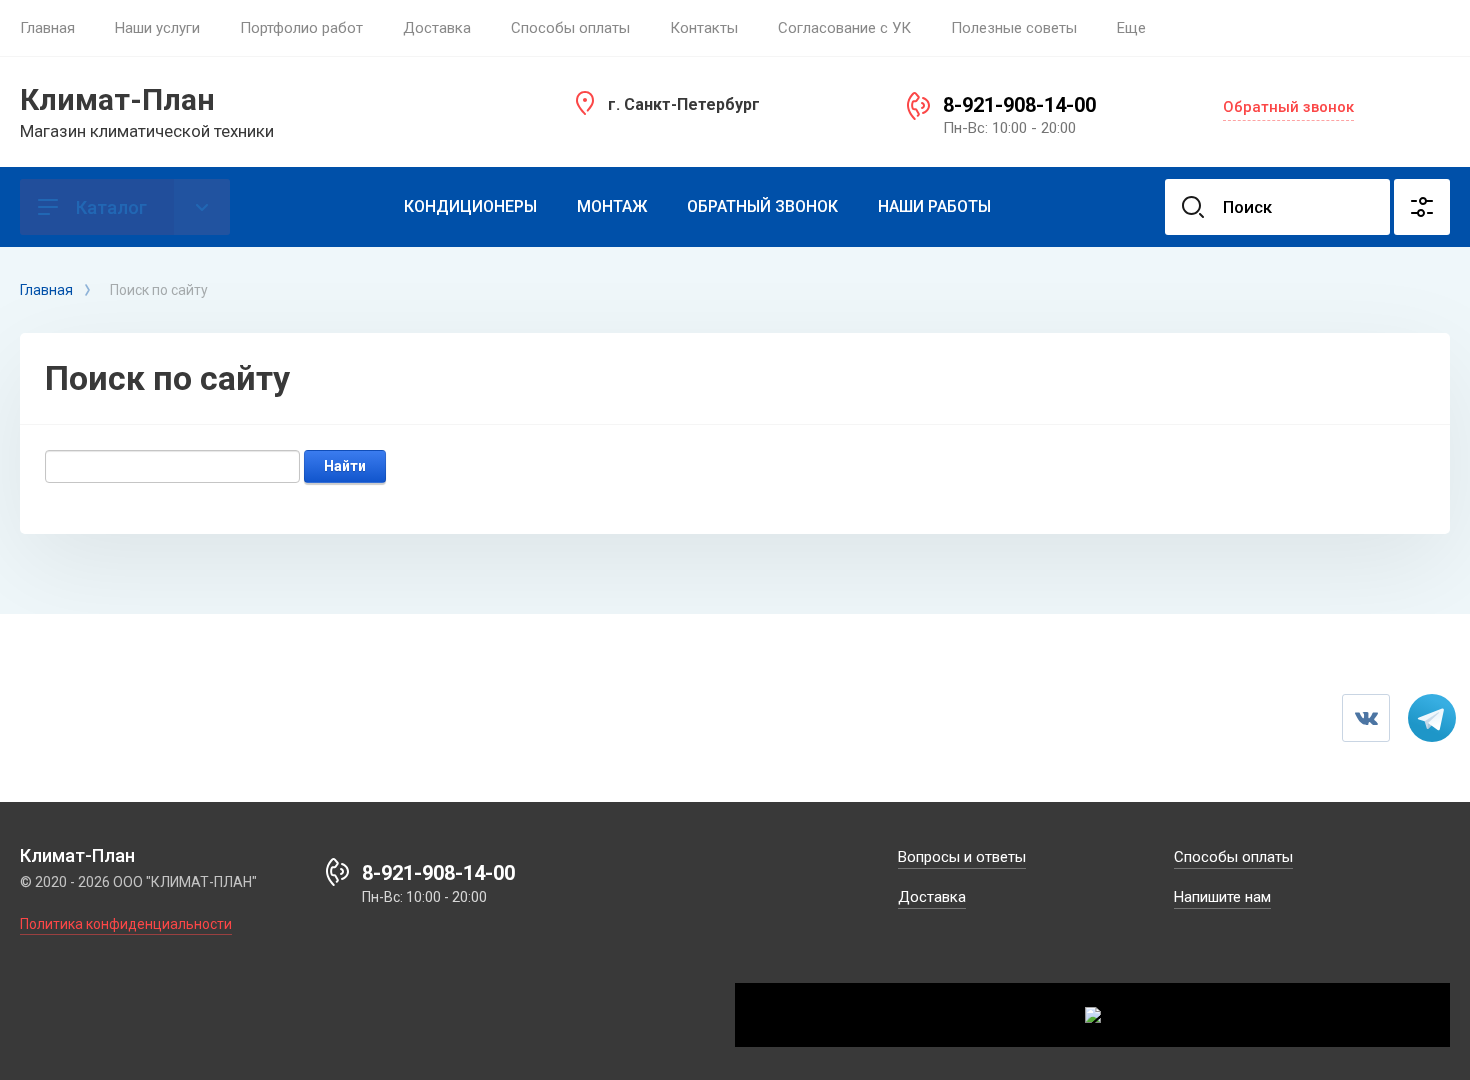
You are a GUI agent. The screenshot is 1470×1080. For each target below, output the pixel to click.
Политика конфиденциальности (126, 924)
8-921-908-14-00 (1019, 105)
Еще (1131, 28)
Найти (345, 466)
